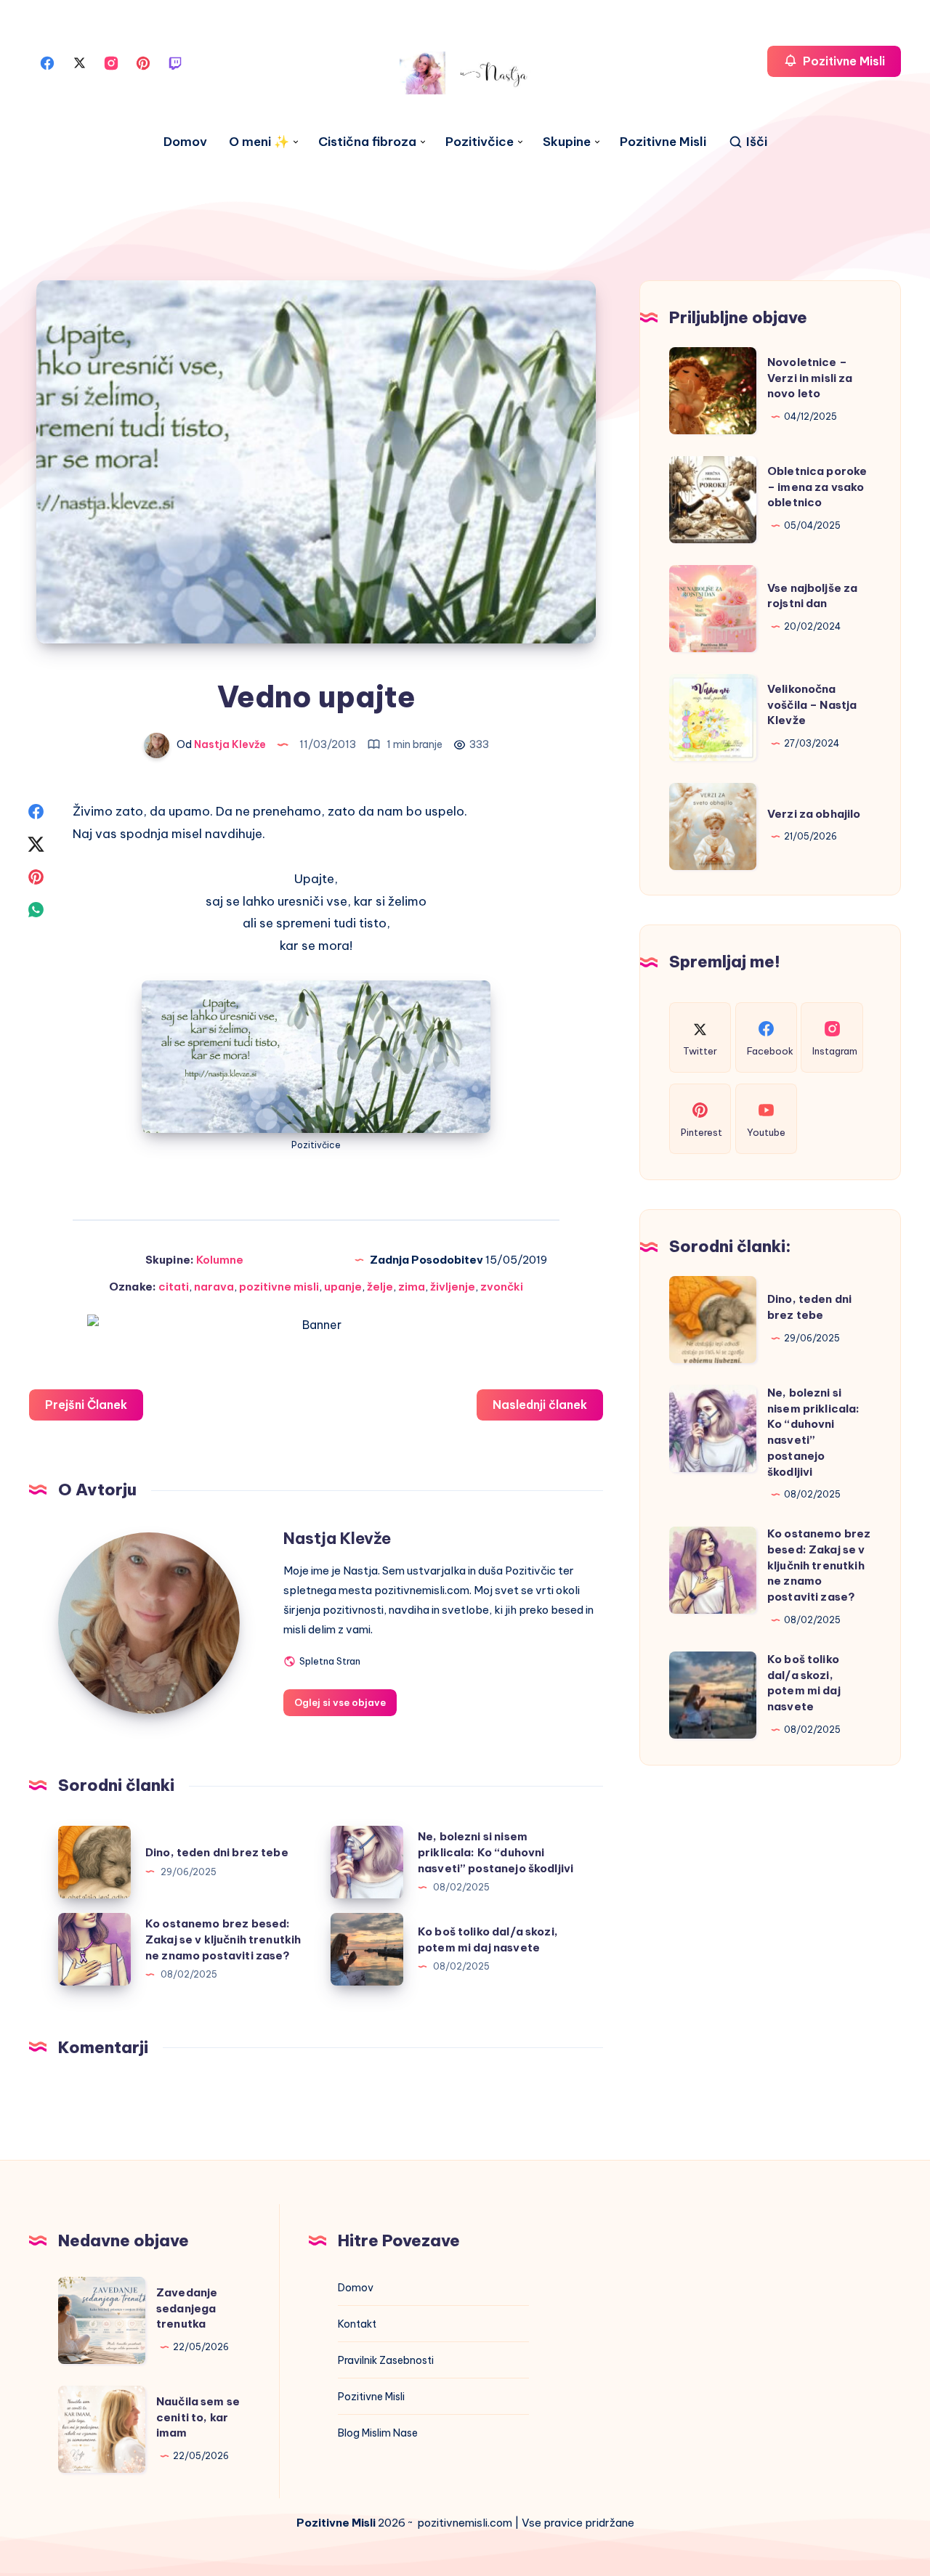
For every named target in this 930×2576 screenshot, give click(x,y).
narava (214, 1287)
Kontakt (357, 2324)
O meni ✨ (259, 142)
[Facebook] (47, 62)
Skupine (567, 142)
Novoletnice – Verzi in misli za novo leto (810, 378)
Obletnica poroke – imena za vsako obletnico (817, 487)
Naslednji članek (540, 1405)
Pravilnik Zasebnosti (386, 2360)
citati (174, 1287)
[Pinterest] (143, 62)
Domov (185, 142)
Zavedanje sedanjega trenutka (187, 2308)
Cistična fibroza (367, 142)
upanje (343, 1287)
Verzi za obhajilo (814, 814)
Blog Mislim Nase (378, 2433)
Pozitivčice (480, 142)
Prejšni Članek (86, 1405)
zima (412, 1287)
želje (380, 1287)
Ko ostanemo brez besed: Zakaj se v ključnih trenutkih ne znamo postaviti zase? (223, 1939)
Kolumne (220, 1260)
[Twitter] (79, 62)
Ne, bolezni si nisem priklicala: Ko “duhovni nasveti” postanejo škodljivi (496, 1852)
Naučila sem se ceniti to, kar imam (198, 2417)
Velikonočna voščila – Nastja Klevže (812, 705)
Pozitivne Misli (663, 142)
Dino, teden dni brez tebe (217, 1852)
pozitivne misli (279, 1287)
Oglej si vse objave (340, 1702)
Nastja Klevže (337, 1538)
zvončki (502, 1287)
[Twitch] (175, 62)
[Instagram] (111, 62)
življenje (453, 1287)
